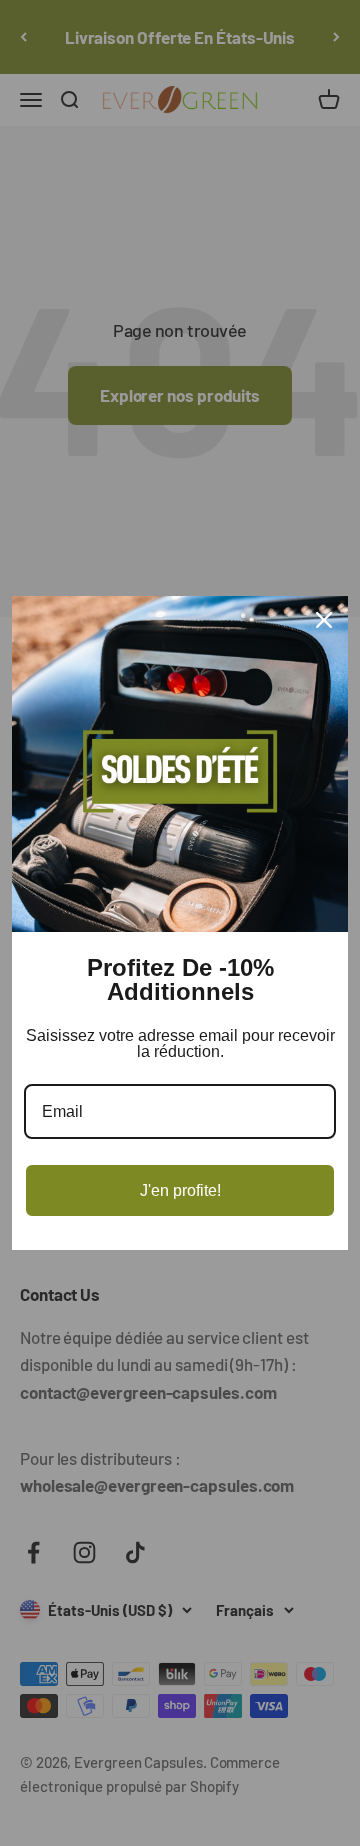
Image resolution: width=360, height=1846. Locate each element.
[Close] (324, 620)
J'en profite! (180, 1190)
